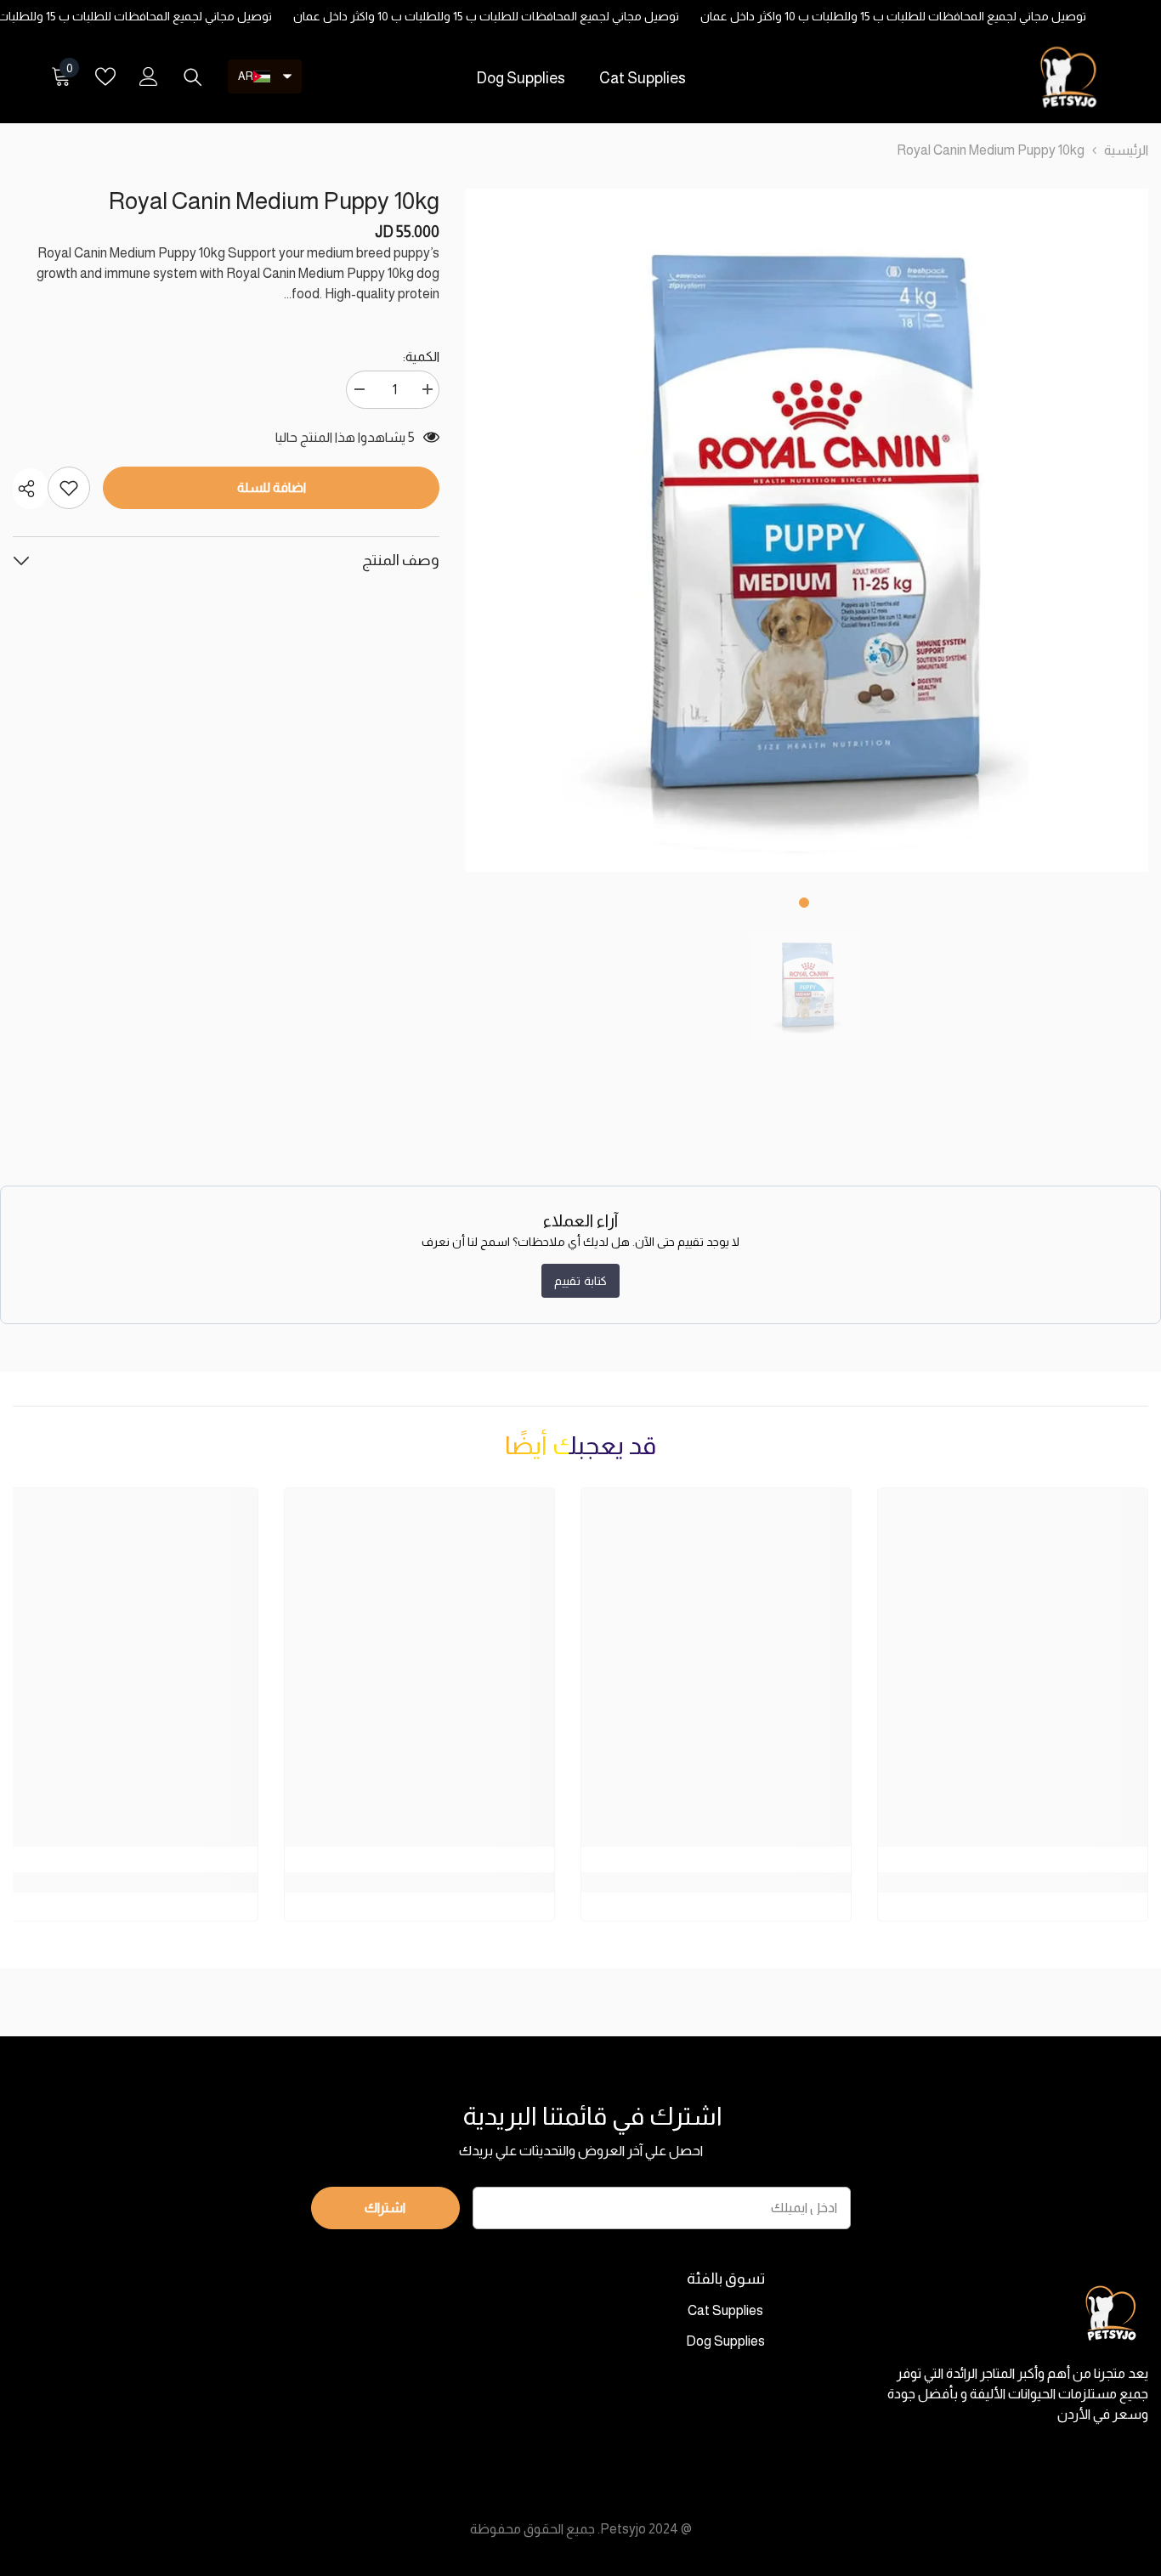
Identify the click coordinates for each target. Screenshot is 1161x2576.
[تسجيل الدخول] (149, 76)
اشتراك (385, 2208)
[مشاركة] (30, 489)
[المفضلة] (105, 76)
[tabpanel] (807, 530)
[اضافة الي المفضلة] (69, 488)
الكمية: (421, 357)
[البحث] (193, 76)
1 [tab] (804, 903)
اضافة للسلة (272, 487)
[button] (265, 76)
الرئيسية (1126, 150)
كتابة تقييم (580, 1281)
